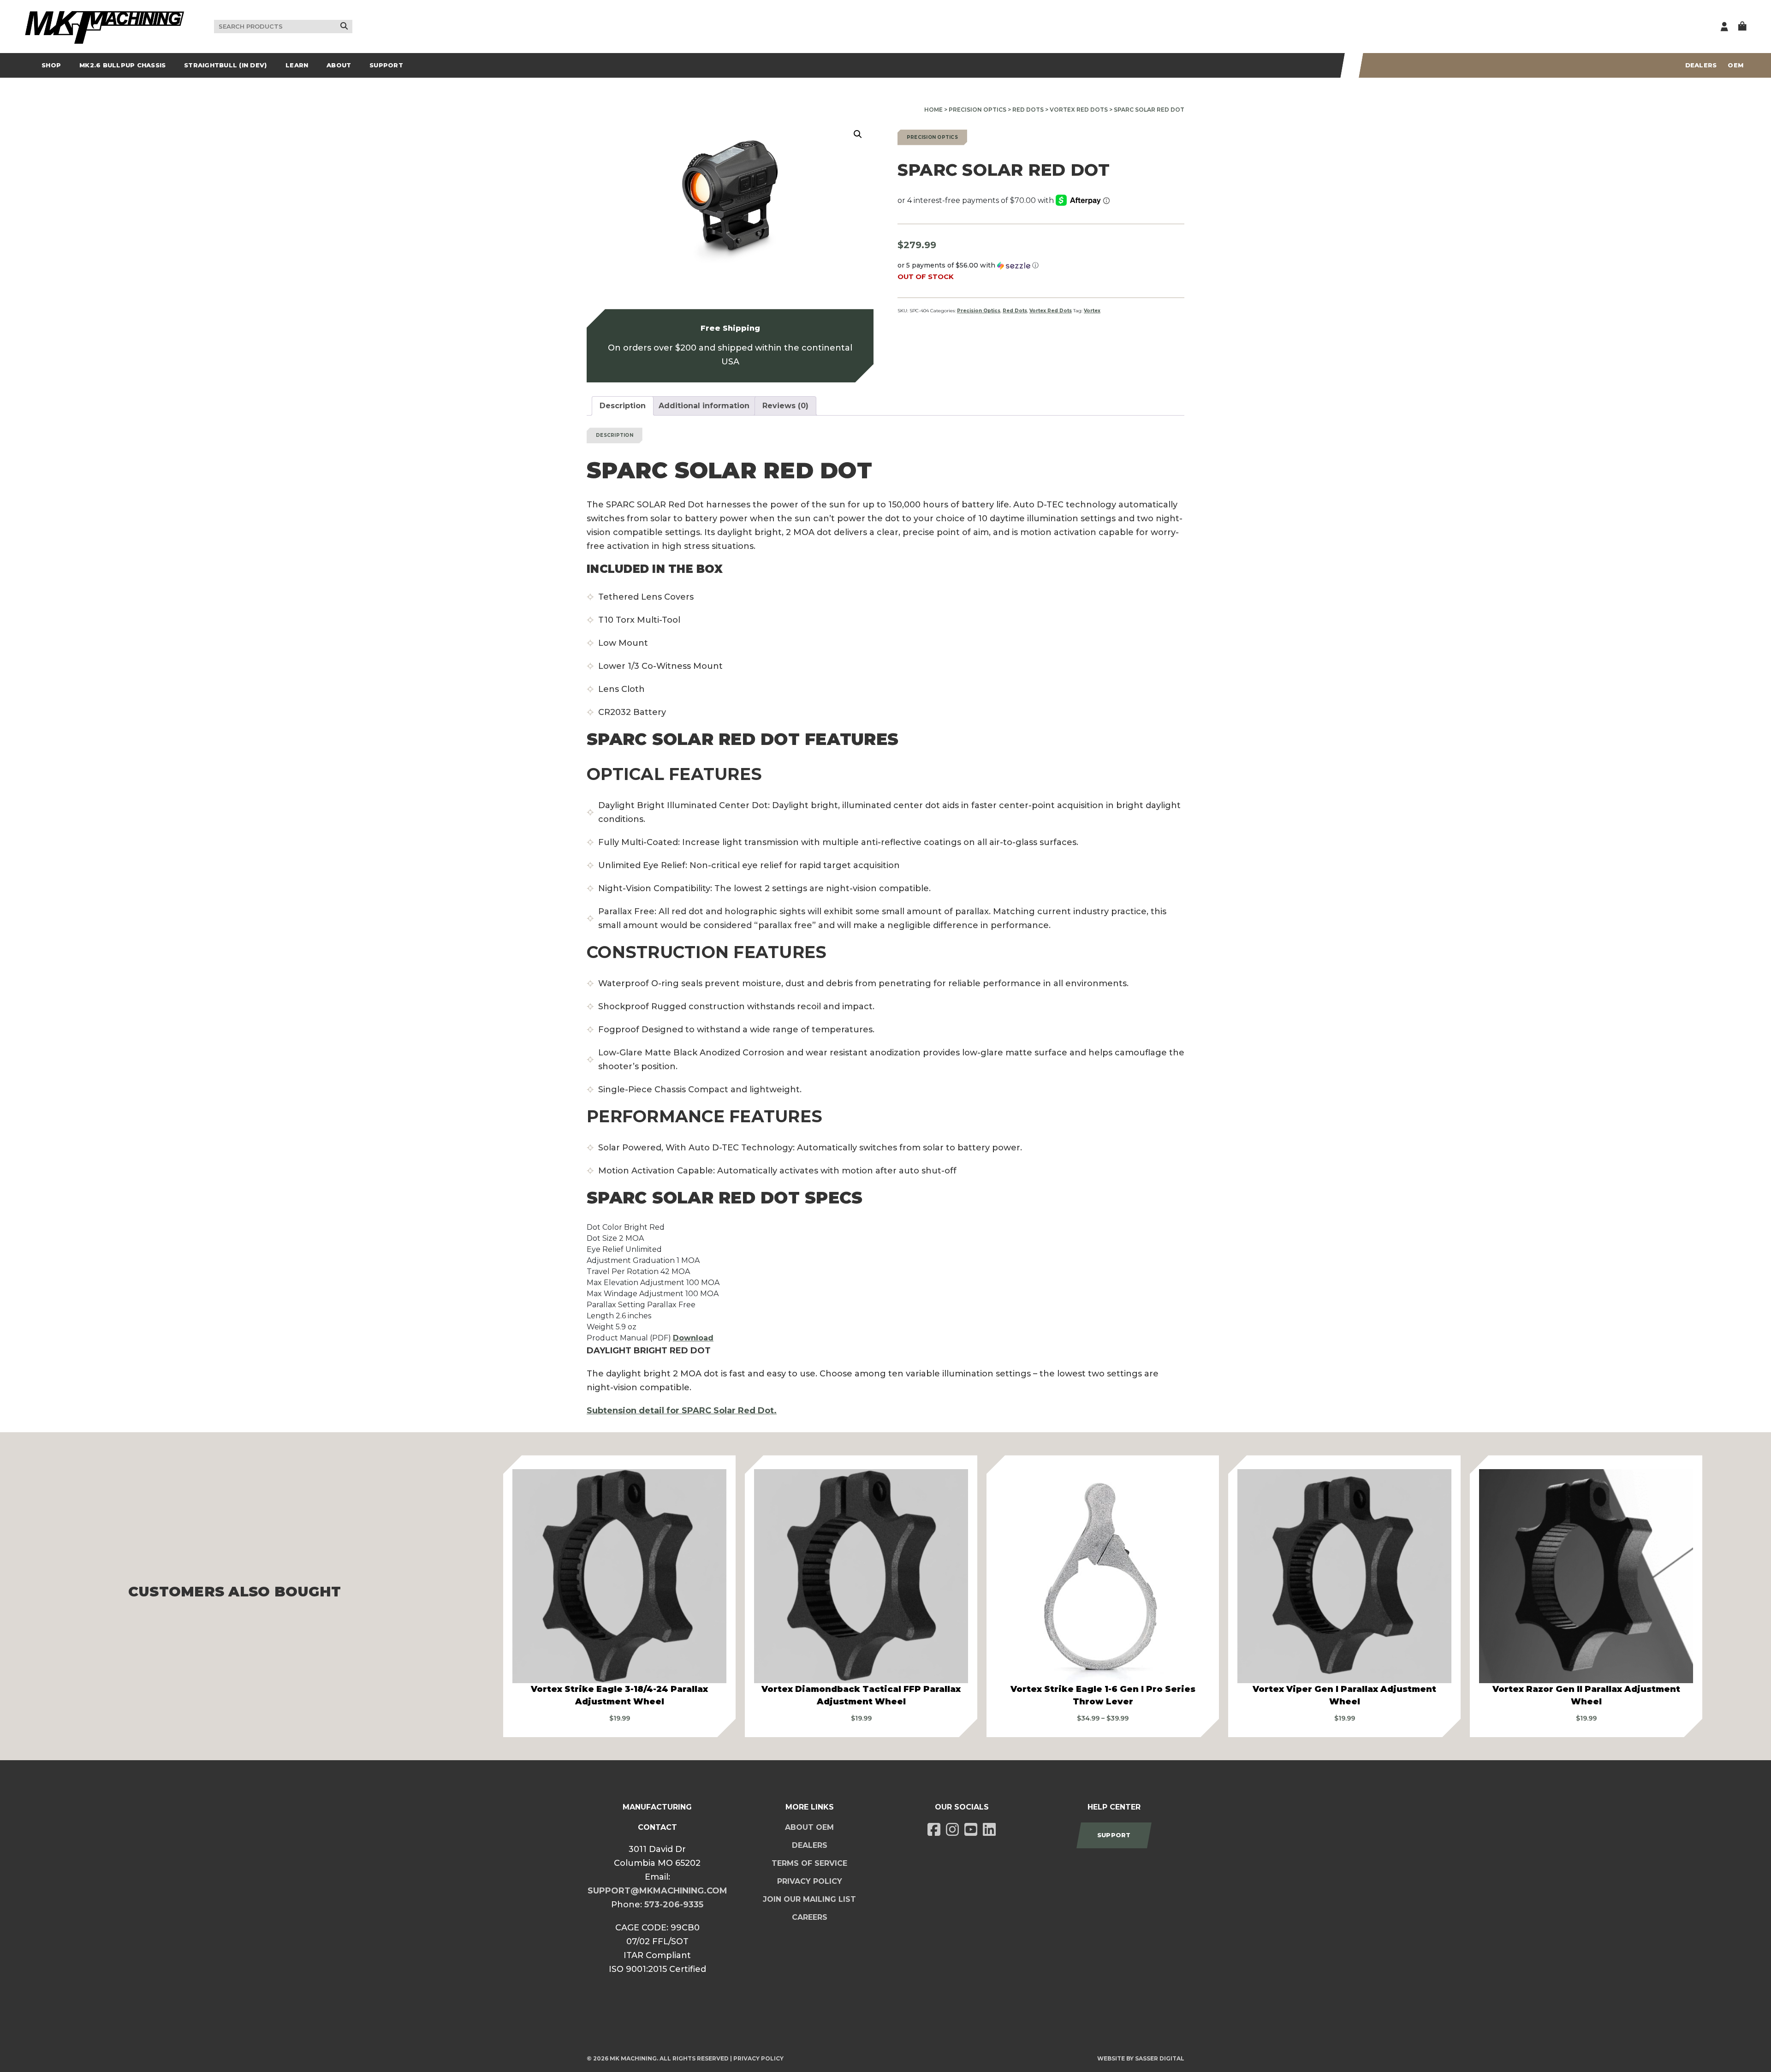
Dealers (1701, 65)
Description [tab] (623, 406)
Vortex (1092, 311)
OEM (1735, 65)
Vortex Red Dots (1079, 110)
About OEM (809, 1827)
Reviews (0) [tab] (785, 406)
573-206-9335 (674, 1905)
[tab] (885, 774)
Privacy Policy (810, 1881)
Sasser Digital (1160, 2058)
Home (933, 110)
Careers (810, 1917)
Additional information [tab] (704, 406)
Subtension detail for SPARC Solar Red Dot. (682, 1411)
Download (693, 1338)
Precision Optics (978, 110)
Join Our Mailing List (809, 1899)
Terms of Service (809, 1863)
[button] (858, 134)
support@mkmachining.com (657, 1891)
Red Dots (1028, 110)
